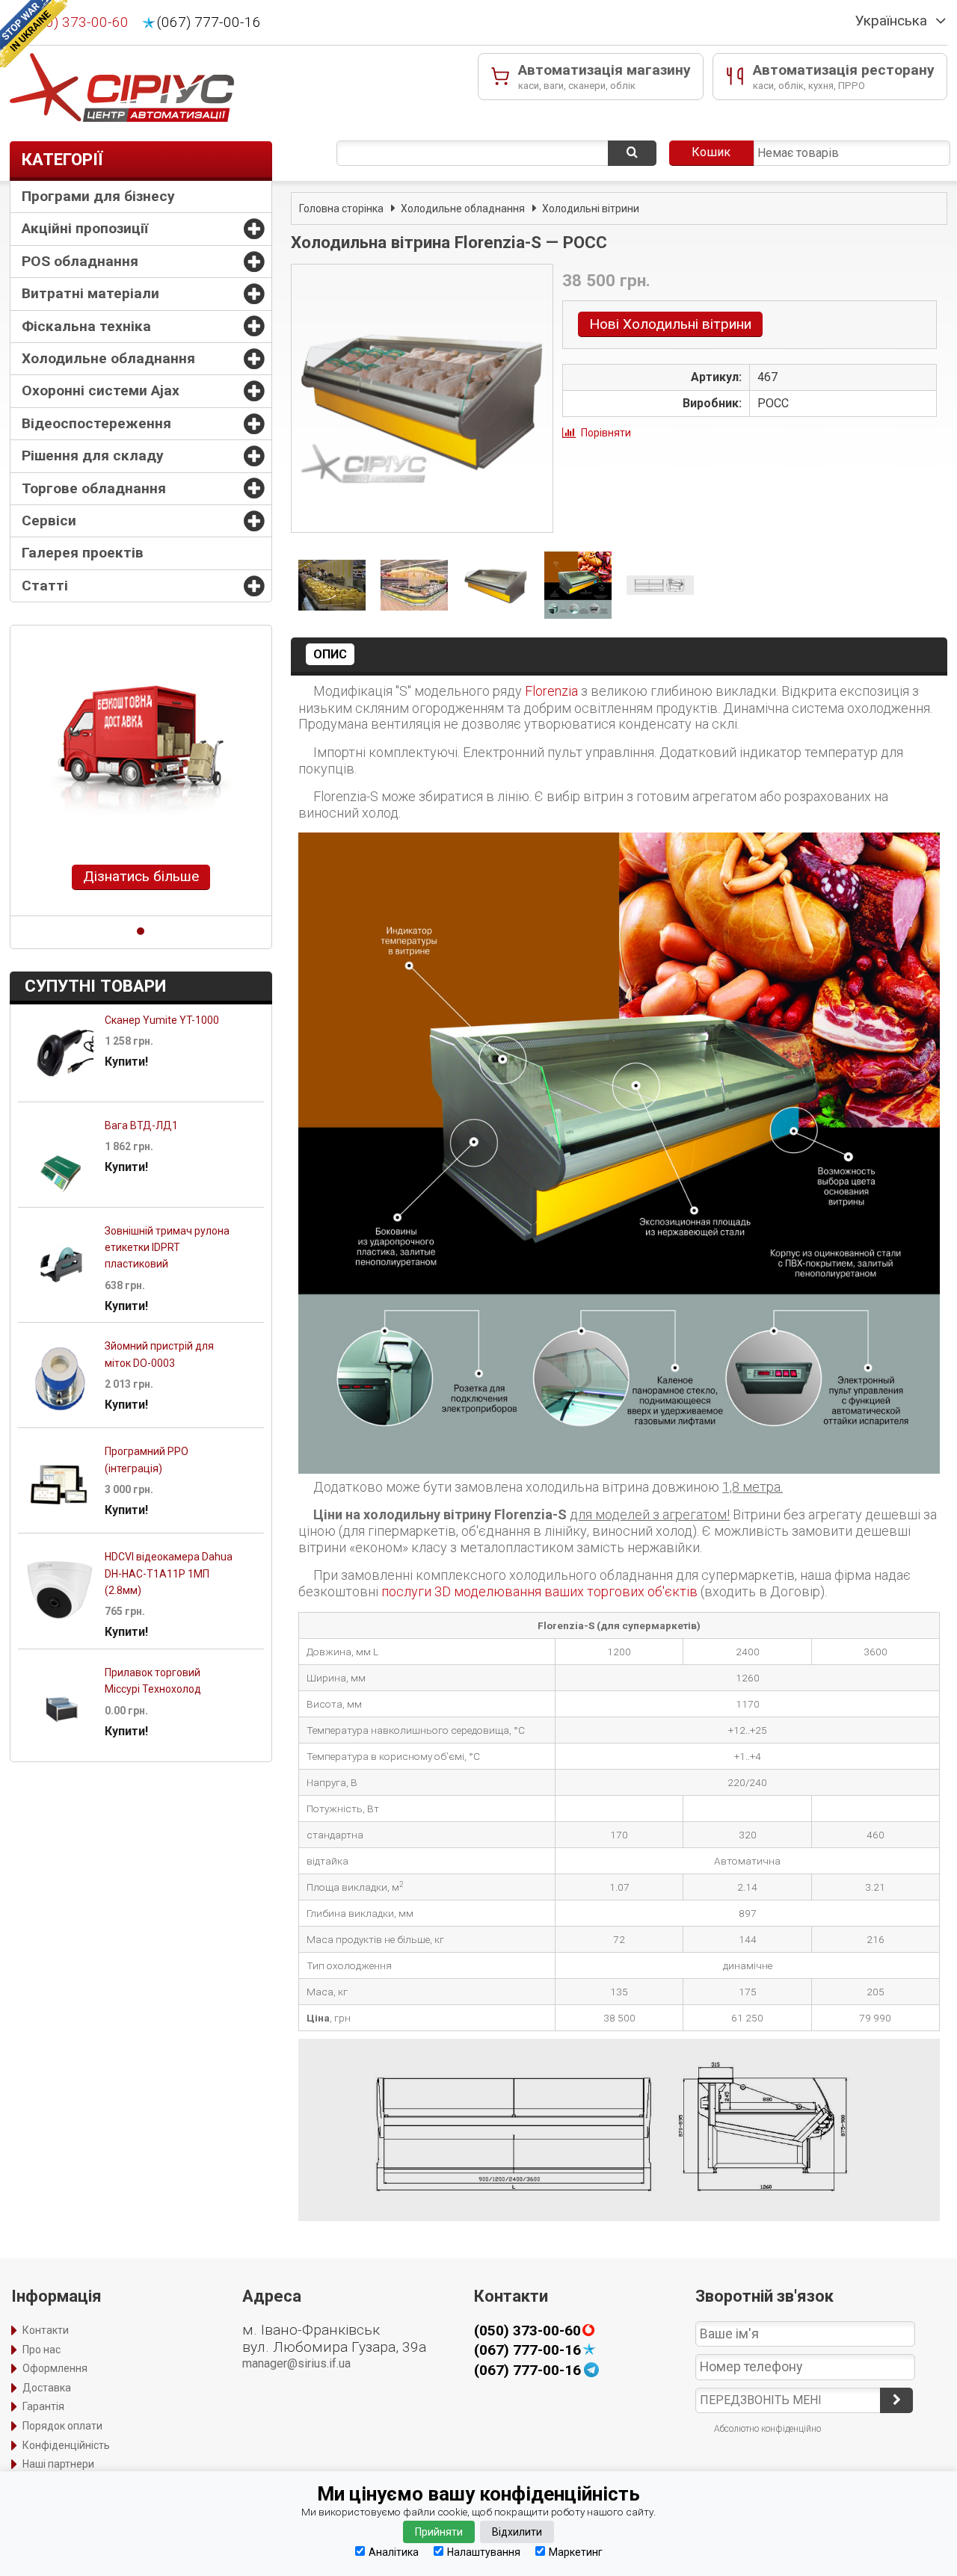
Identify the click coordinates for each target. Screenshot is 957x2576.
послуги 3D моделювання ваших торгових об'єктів (539, 1591)
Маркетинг (576, 2552)
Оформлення (55, 2368)
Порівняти (606, 433)
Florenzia (551, 691)
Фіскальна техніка (86, 326)
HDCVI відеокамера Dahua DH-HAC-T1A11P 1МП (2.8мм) (169, 1573)
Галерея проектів (83, 553)
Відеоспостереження (96, 423)
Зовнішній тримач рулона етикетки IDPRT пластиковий (167, 1248)
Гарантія (43, 2406)
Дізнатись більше (141, 876)
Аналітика (394, 2552)
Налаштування (484, 2552)
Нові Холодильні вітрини (670, 324)
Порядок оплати (62, 2426)
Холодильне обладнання (108, 358)
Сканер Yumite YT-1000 (162, 1020)
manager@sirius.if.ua (296, 2363)
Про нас (41, 2350)
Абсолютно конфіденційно (767, 2429)
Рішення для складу (93, 455)
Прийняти (439, 2532)
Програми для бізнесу (98, 196)
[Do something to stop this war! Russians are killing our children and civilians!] (34, 34)
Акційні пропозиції (85, 228)
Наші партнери (58, 2464)
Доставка (47, 2388)
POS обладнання (80, 261)
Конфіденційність (66, 2445)
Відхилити (517, 2532)
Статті (45, 586)
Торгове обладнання (94, 488)
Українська (891, 21)
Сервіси (49, 521)
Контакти (46, 2330)
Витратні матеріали (90, 293)
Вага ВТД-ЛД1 (141, 1125)
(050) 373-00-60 (77, 22)
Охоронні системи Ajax (101, 390)
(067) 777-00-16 (209, 22)
